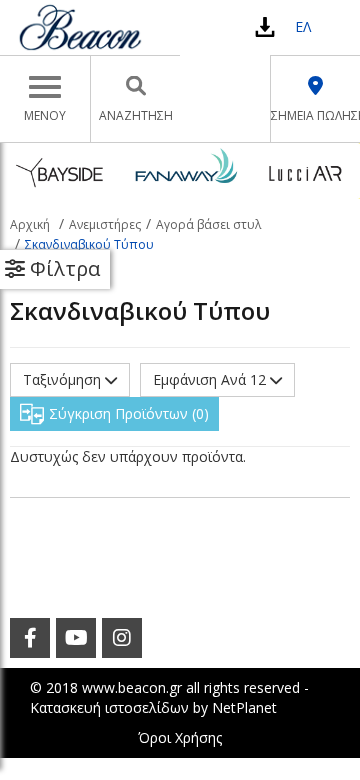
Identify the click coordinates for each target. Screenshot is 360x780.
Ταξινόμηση (64, 379)
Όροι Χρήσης (180, 737)
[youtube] (76, 638)
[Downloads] (265, 26)
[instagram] (122, 638)
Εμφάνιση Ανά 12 (211, 379)
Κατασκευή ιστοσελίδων (109, 707)
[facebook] (30, 638)
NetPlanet (244, 707)
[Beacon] (80, 27)
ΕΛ (303, 26)
